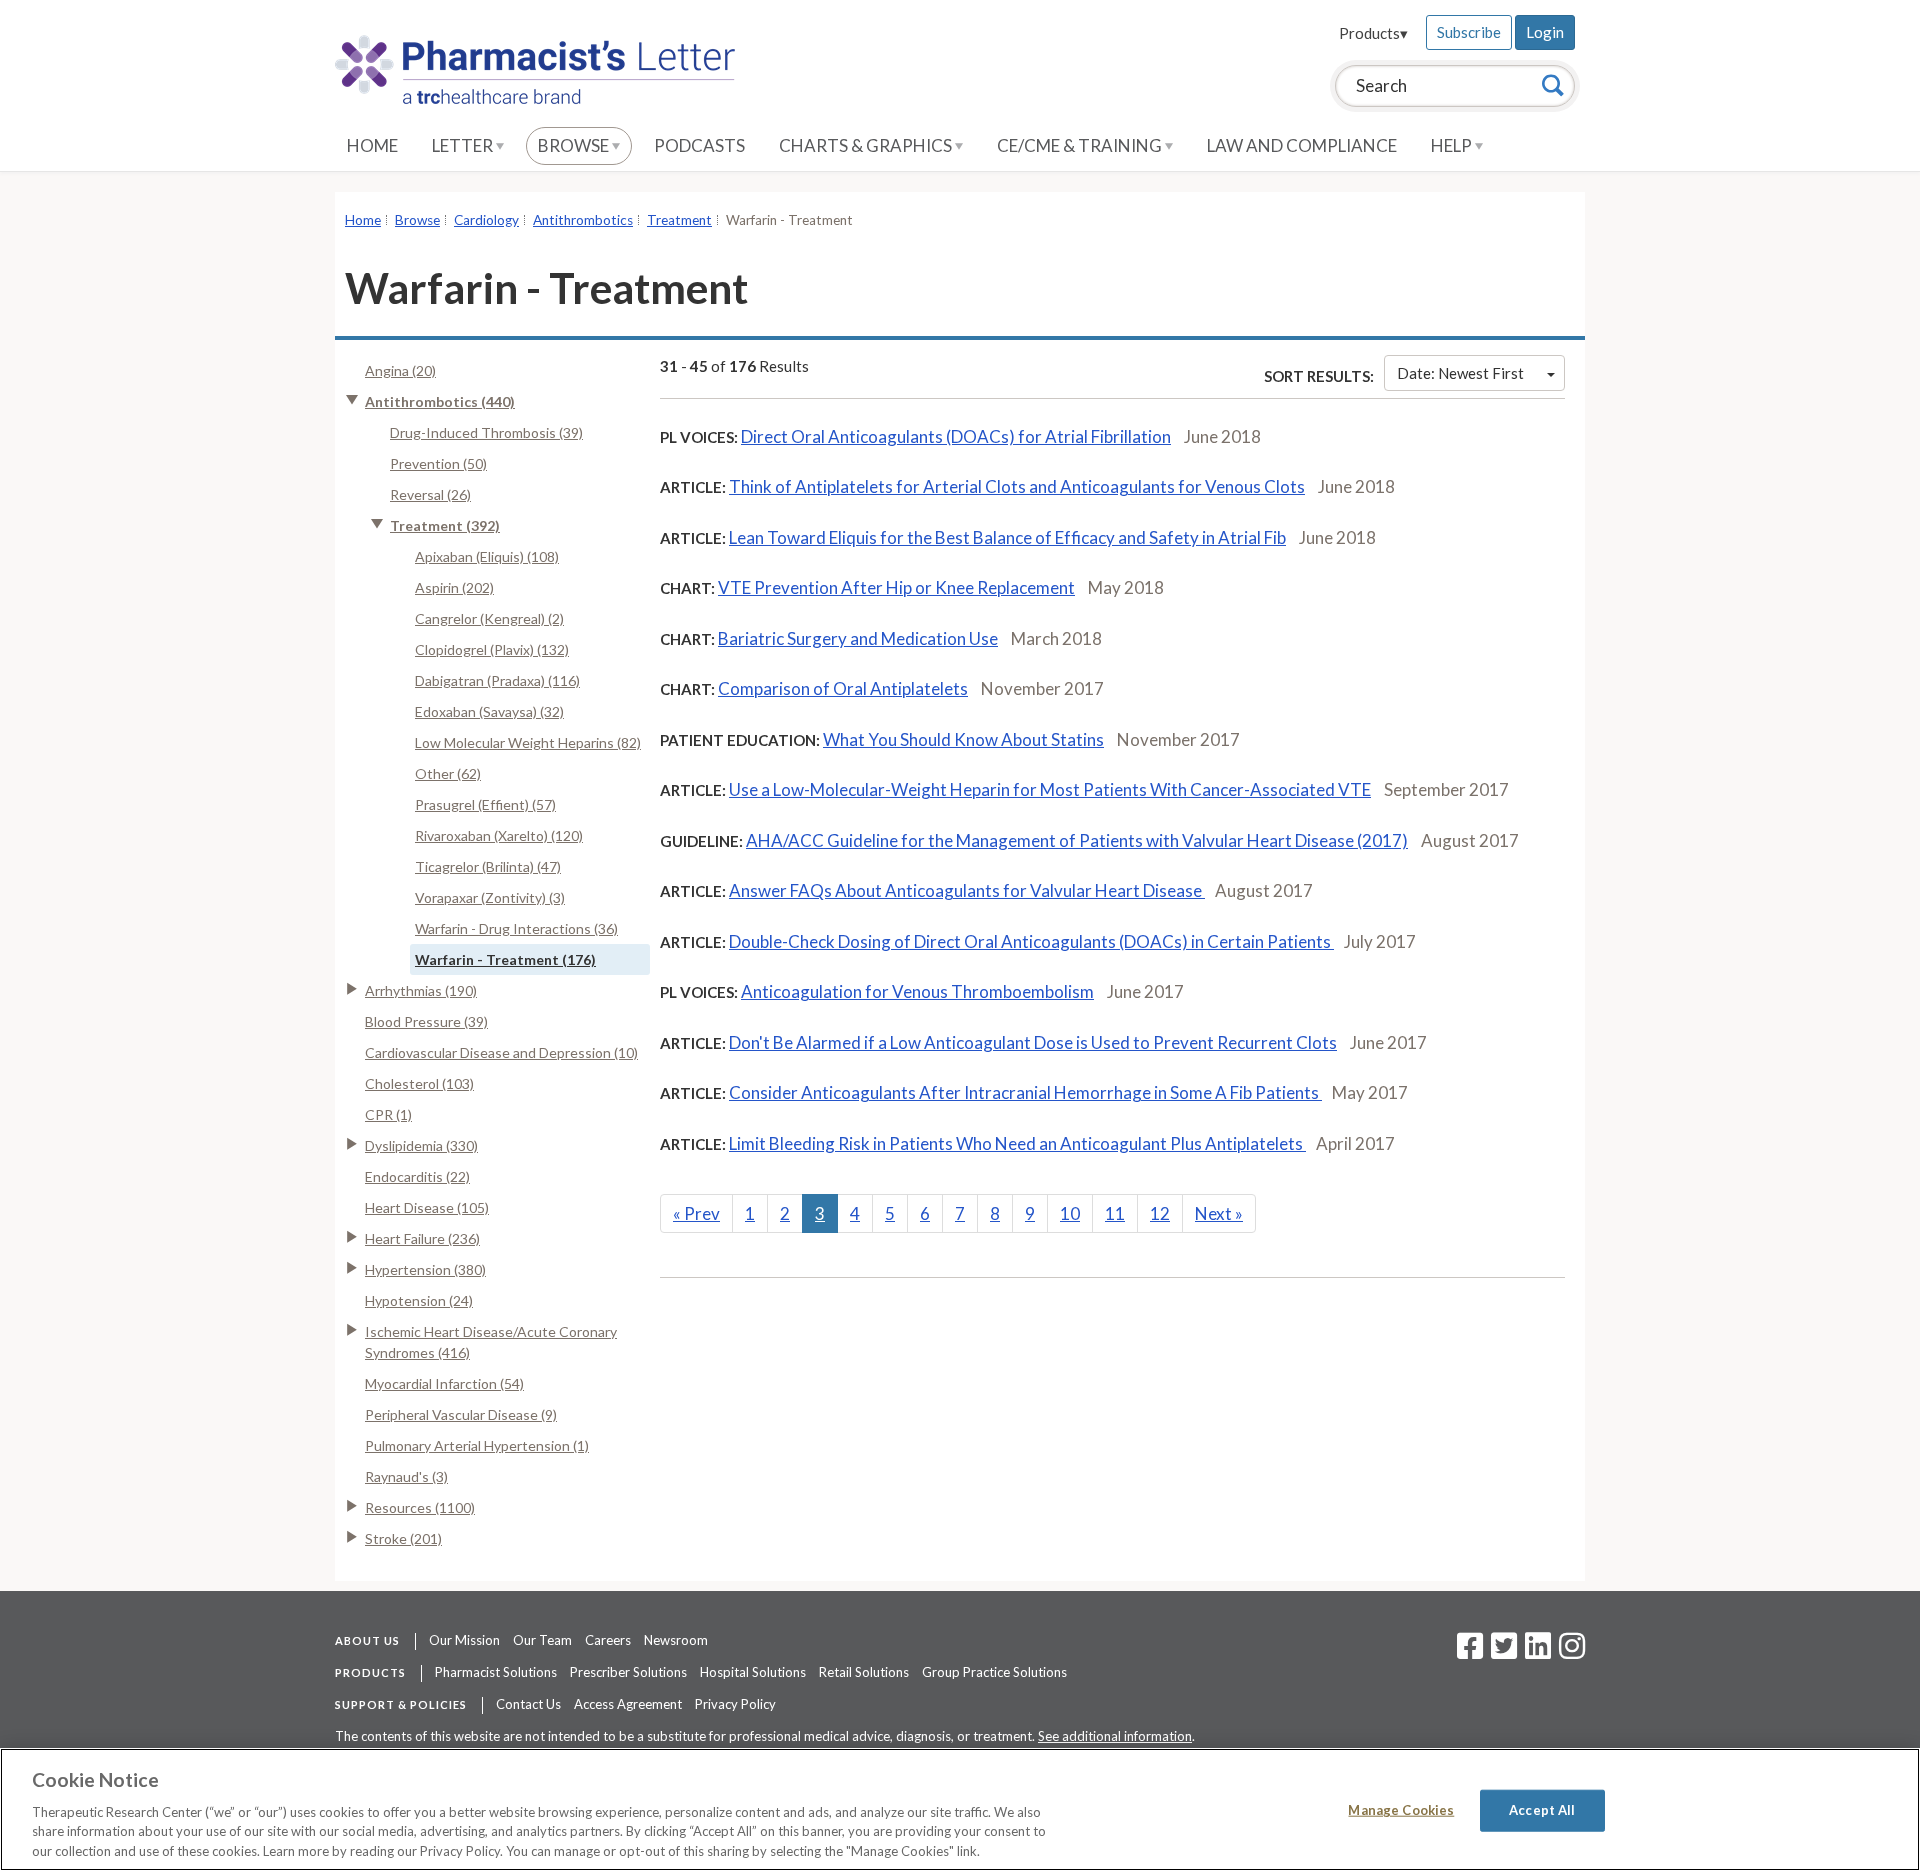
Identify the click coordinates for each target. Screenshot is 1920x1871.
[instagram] (1572, 1652)
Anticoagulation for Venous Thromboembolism (917, 991)
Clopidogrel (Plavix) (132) (492, 649)
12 (1160, 1213)
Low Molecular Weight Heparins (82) (528, 742)
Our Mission (464, 1640)
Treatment (679, 220)
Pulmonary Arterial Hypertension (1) (477, 1445)
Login (1545, 32)
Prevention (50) (438, 463)
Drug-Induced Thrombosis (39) (486, 432)
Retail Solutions (864, 1672)
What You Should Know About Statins (963, 739)
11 (1115, 1213)
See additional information (1115, 1736)
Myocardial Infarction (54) (444, 1383)
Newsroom (676, 1640)
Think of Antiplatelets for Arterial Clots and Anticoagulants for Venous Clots (1017, 486)
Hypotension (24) (419, 1300)
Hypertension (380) (425, 1269)
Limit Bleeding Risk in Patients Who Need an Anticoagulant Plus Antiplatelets (1017, 1143)
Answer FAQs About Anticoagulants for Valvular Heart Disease (967, 890)
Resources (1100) (420, 1507)
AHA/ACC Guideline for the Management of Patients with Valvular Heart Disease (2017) (1077, 840)
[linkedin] (1538, 1652)
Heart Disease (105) (427, 1207)
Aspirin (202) (454, 587)
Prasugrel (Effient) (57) (485, 804)
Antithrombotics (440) (440, 401)
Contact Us (528, 1704)
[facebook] (1470, 1652)
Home (372, 145)
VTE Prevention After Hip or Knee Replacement (896, 587)
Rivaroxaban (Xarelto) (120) (499, 835)
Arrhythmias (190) (421, 990)
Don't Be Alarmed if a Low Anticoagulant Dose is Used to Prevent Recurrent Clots (1033, 1042)
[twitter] (1501, 1652)
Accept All (1542, 1810)
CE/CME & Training (1081, 145)
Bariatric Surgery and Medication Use (858, 638)
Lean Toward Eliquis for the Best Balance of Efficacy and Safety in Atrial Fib (1007, 537)
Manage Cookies (1401, 1810)
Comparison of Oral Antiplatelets (843, 688)
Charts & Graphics (867, 145)
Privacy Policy (735, 1704)
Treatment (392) (445, 525)
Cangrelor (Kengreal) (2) (489, 618)
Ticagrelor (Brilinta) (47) (488, 866)
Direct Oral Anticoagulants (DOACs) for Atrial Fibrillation (956, 436)
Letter (464, 145)
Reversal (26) (430, 494)
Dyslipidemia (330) (421, 1145)
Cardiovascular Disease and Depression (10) (501, 1052)
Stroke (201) (403, 1538)
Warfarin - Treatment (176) (505, 959)
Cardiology (486, 220)
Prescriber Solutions (628, 1672)
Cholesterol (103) (419, 1083)
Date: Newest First (1460, 373)
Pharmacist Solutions (496, 1672)
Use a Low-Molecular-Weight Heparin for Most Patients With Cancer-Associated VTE (1050, 789)
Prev (696, 1213)
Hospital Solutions (753, 1672)
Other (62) (448, 773)
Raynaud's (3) (406, 1476)
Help (1453, 145)
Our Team (542, 1640)
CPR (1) (388, 1114)
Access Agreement (628, 1704)
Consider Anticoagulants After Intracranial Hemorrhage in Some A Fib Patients (1025, 1092)
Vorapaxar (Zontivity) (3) (490, 897)
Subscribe (1469, 32)
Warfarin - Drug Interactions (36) (516, 928)
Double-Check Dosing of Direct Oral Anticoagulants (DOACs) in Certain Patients (1031, 941)
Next (1219, 1213)
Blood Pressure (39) (426, 1021)
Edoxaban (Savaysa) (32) (489, 711)
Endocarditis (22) (417, 1176)
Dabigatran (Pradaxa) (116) (497, 680)
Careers (608, 1640)
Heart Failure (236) (422, 1238)
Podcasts (699, 145)
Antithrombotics (583, 220)
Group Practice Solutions (994, 1672)
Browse (575, 145)
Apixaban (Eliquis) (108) (487, 556)
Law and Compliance (1302, 145)
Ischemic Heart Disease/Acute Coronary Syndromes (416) (491, 1342)
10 (1070, 1213)
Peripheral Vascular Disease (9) (461, 1414)
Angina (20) (400, 370)
